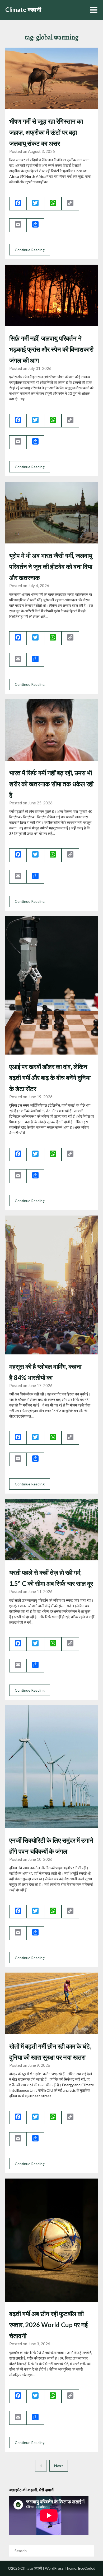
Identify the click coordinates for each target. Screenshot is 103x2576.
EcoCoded (87, 2568)
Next (59, 2466)
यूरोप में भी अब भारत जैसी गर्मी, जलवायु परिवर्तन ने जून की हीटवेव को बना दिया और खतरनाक (51, 566)
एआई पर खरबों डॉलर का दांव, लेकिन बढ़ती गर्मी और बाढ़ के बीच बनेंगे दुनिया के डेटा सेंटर (50, 1078)
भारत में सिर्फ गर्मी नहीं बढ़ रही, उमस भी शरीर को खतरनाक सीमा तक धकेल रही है (51, 784)
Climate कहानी (23, 10)
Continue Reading (30, 250)
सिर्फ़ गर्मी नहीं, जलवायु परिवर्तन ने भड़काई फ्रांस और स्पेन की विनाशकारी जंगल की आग (51, 349)
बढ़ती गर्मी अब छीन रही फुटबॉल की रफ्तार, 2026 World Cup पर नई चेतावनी (48, 2325)
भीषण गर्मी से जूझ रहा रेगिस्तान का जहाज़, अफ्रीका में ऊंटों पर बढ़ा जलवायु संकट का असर (46, 132)
